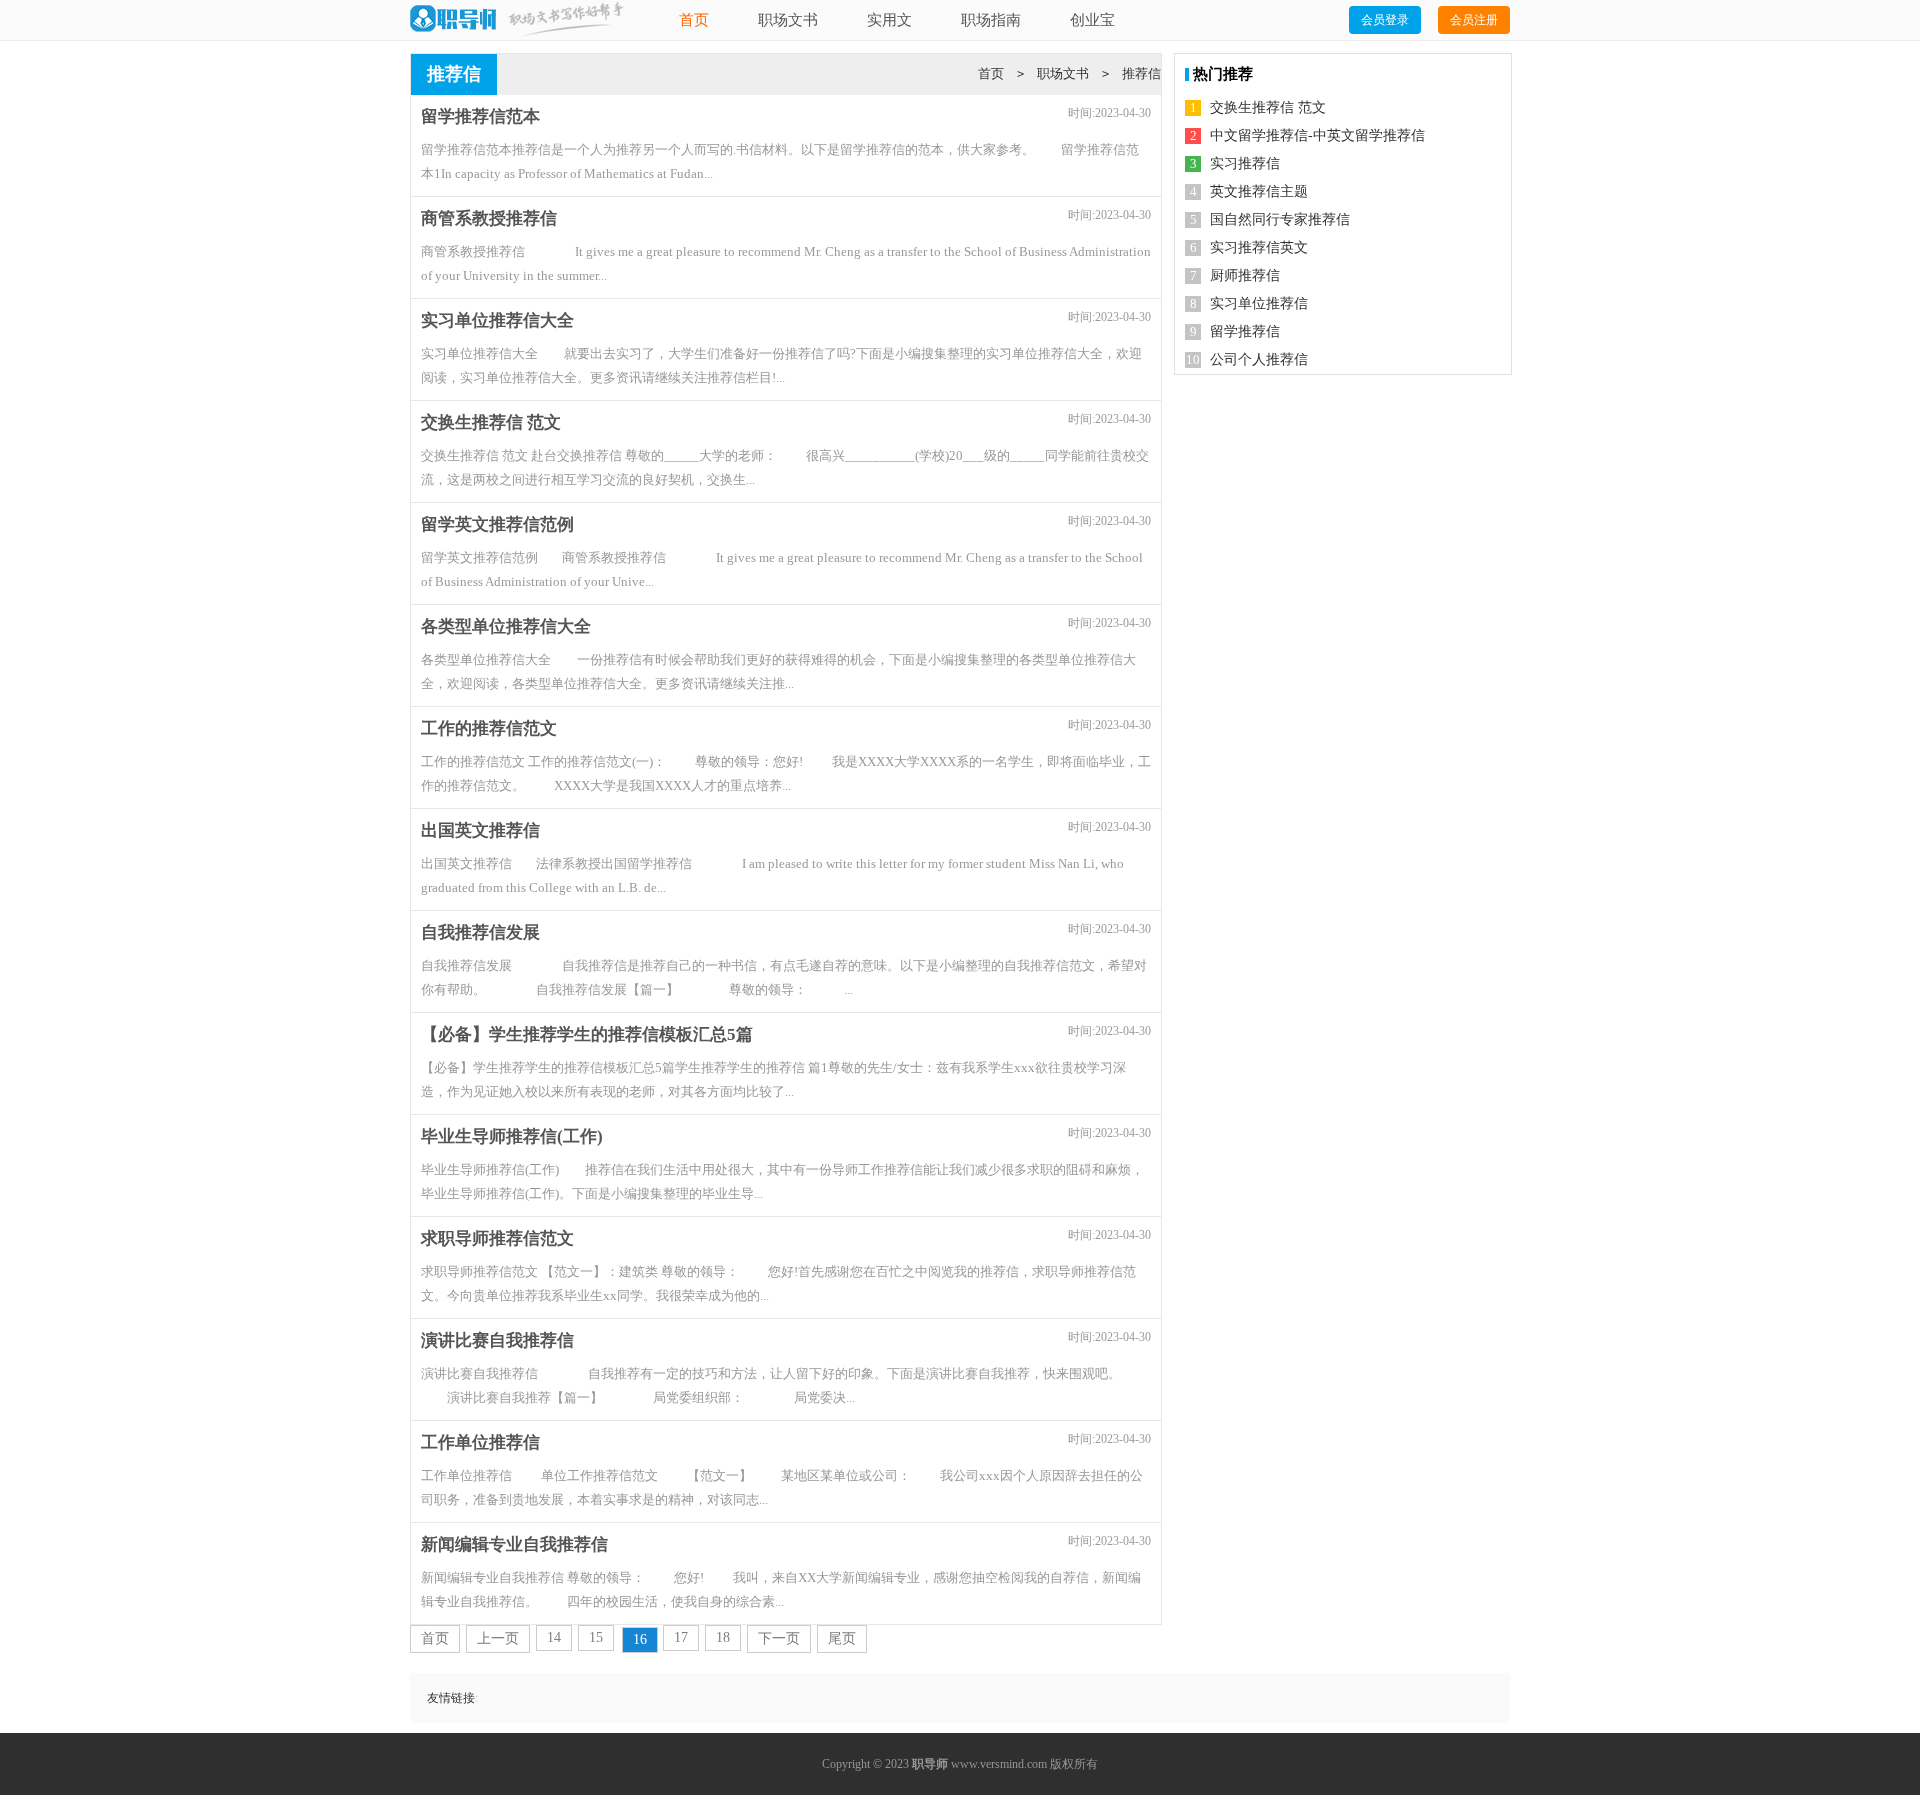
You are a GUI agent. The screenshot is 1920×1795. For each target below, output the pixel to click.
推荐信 (1141, 73)
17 (681, 1637)
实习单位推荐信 (1259, 303)
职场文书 (788, 20)
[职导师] (453, 19)
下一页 (779, 1638)
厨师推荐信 (1245, 275)
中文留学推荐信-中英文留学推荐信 (1317, 135)
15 (596, 1637)
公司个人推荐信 (1259, 359)
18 (723, 1637)
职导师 (930, 1764)
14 (554, 1637)
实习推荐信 (1245, 163)
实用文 (889, 20)
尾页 (842, 1638)
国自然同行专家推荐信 (1280, 219)
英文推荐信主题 (1259, 191)
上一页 (498, 1638)
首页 (694, 20)
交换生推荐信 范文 (1268, 107)
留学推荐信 (1245, 331)
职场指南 (991, 20)
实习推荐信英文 (1259, 247)
